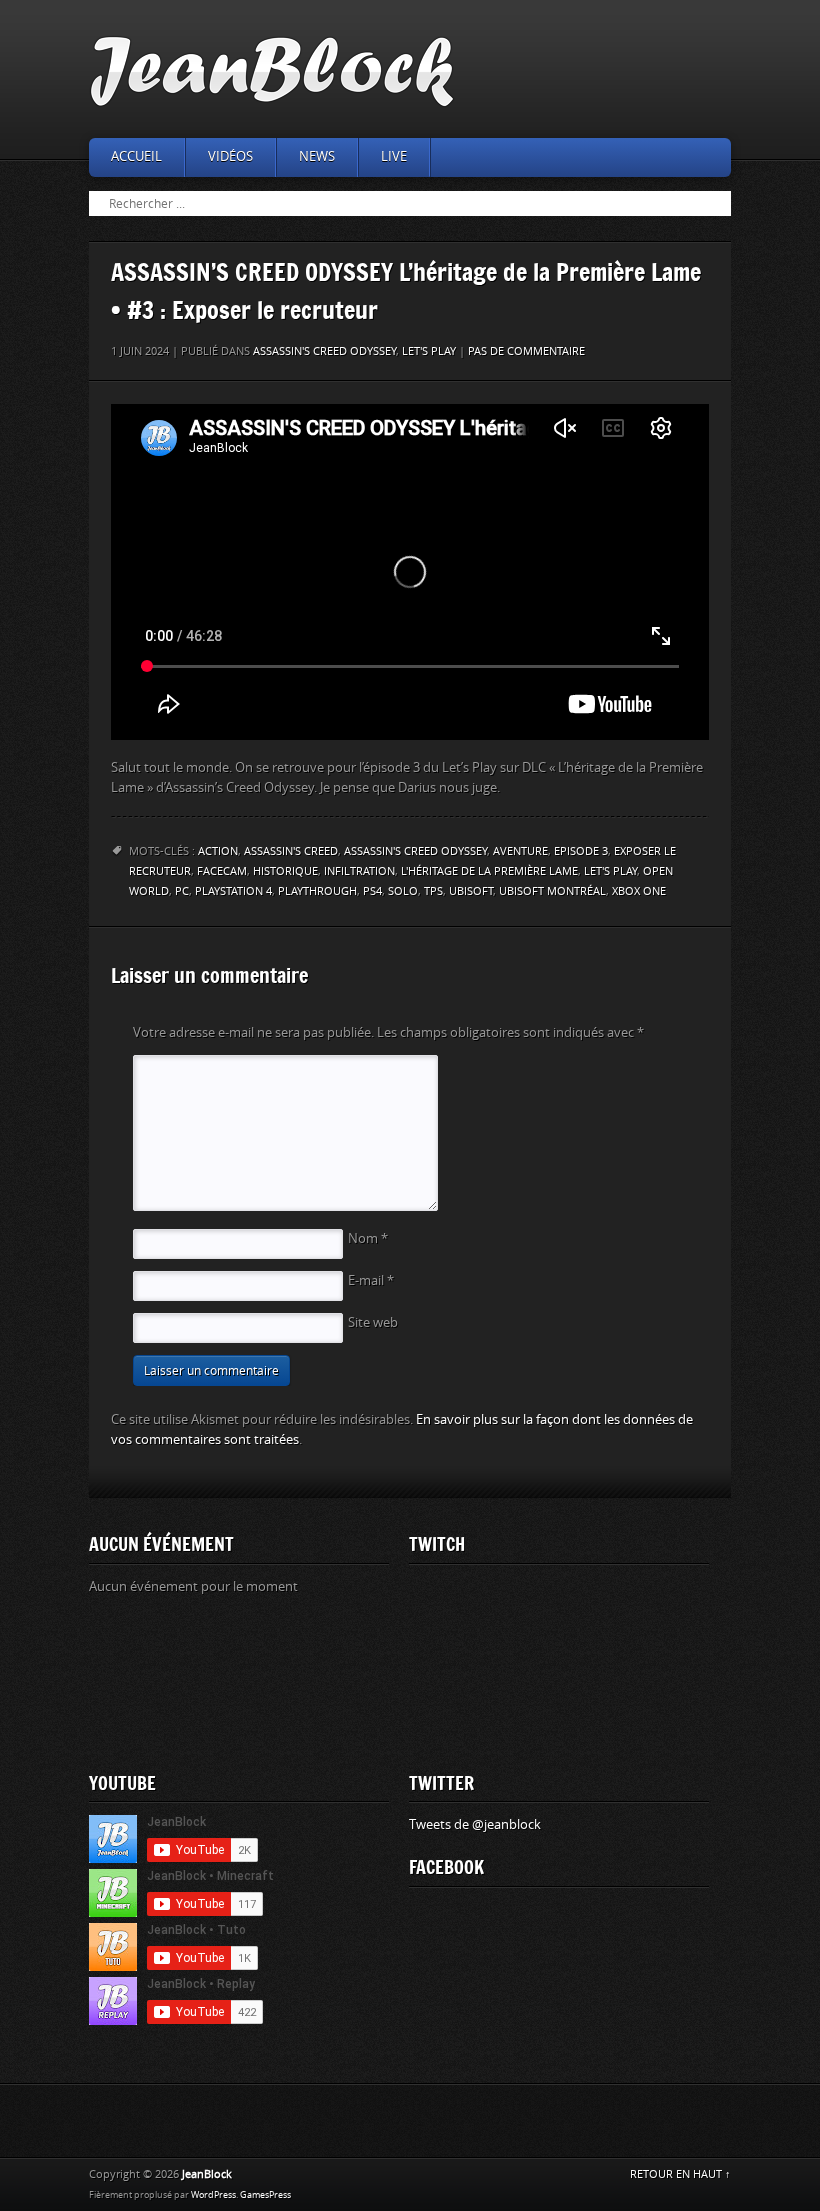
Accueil (136, 156)
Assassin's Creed (291, 851)
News (317, 156)
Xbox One (639, 891)
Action (218, 851)
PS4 (372, 891)
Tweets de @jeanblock (475, 1824)
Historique (285, 871)
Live (394, 156)
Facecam (222, 871)
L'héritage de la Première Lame (489, 871)
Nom (368, 1238)
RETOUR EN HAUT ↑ (680, 2174)
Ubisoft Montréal (552, 891)
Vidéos (230, 156)
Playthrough (317, 891)
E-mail (371, 1280)
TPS (433, 891)
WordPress (213, 2195)
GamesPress (265, 2195)
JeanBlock (207, 2174)
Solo (403, 891)
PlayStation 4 (233, 891)
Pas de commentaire (526, 351)
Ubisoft (471, 891)
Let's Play (429, 351)
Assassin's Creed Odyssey (324, 351)
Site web (373, 1322)
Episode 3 (581, 851)
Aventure (520, 851)
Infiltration (359, 871)
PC (182, 891)
